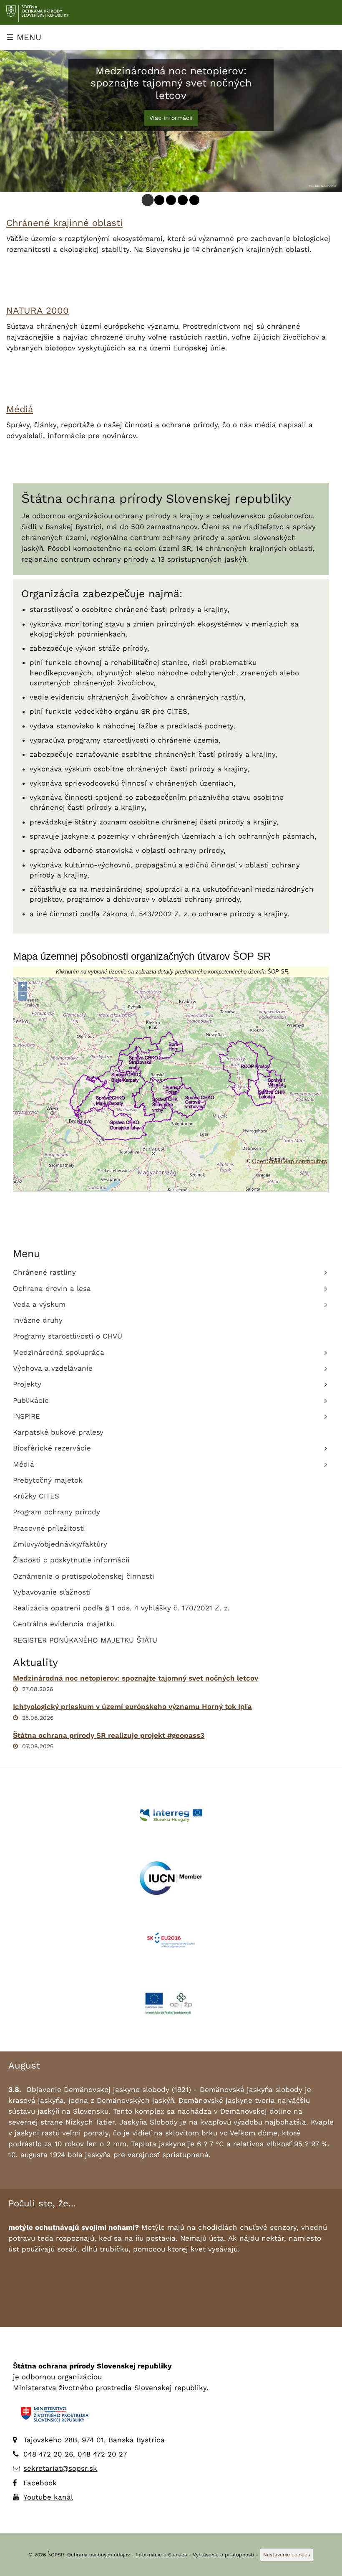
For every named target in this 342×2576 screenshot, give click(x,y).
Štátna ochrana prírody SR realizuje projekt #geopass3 (109, 1735)
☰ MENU (24, 37)
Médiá (20, 409)
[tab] (148, 200)
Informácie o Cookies (161, 2555)
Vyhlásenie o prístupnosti (223, 2555)
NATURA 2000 (38, 311)
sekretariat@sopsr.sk (60, 2468)
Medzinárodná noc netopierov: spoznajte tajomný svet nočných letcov (136, 1678)
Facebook (40, 2483)
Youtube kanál (48, 2497)
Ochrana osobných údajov (98, 2555)
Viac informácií (171, 118)
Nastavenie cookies (287, 2555)
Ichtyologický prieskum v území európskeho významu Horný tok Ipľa (132, 1706)
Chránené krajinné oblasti (64, 223)
